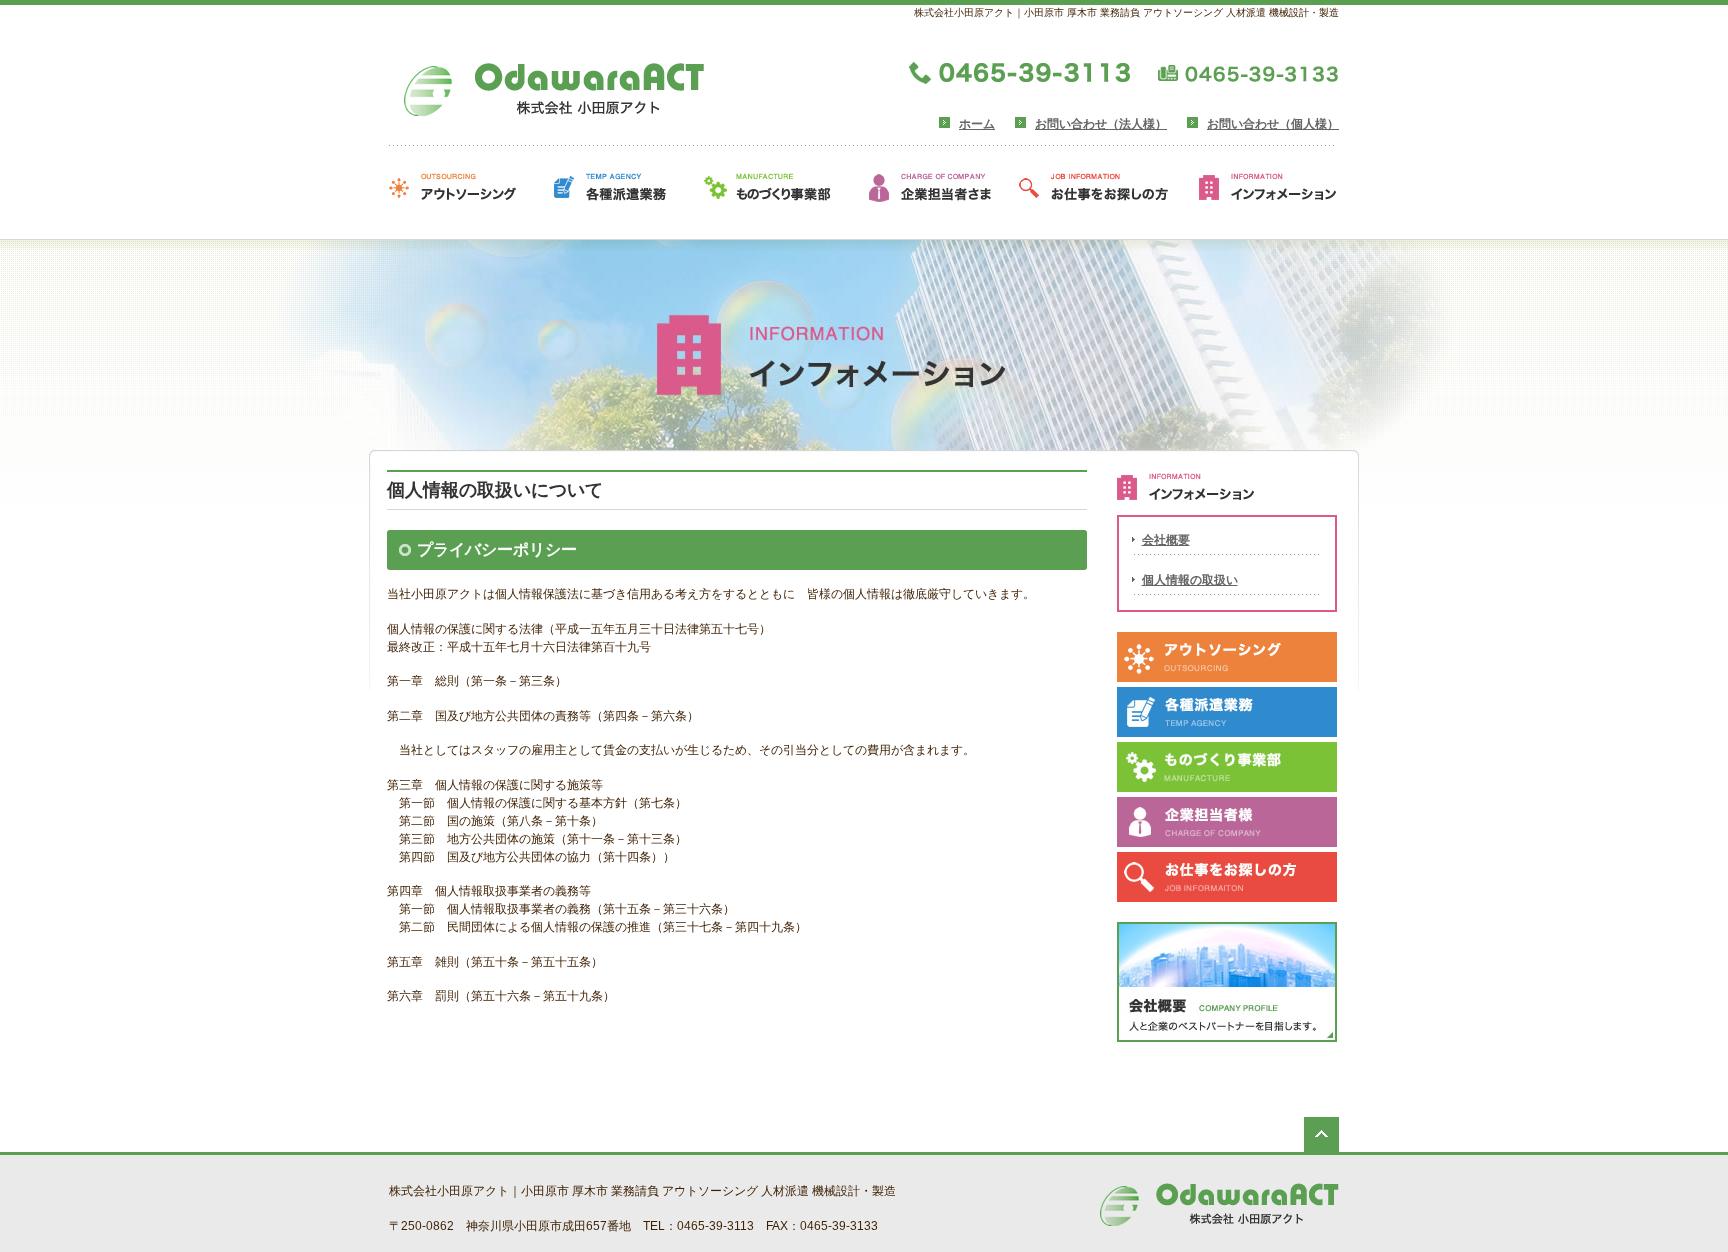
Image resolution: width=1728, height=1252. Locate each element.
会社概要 (1166, 540)
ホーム (977, 124)
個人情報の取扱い (1190, 580)
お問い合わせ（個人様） (1273, 124)
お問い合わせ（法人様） (1101, 124)
